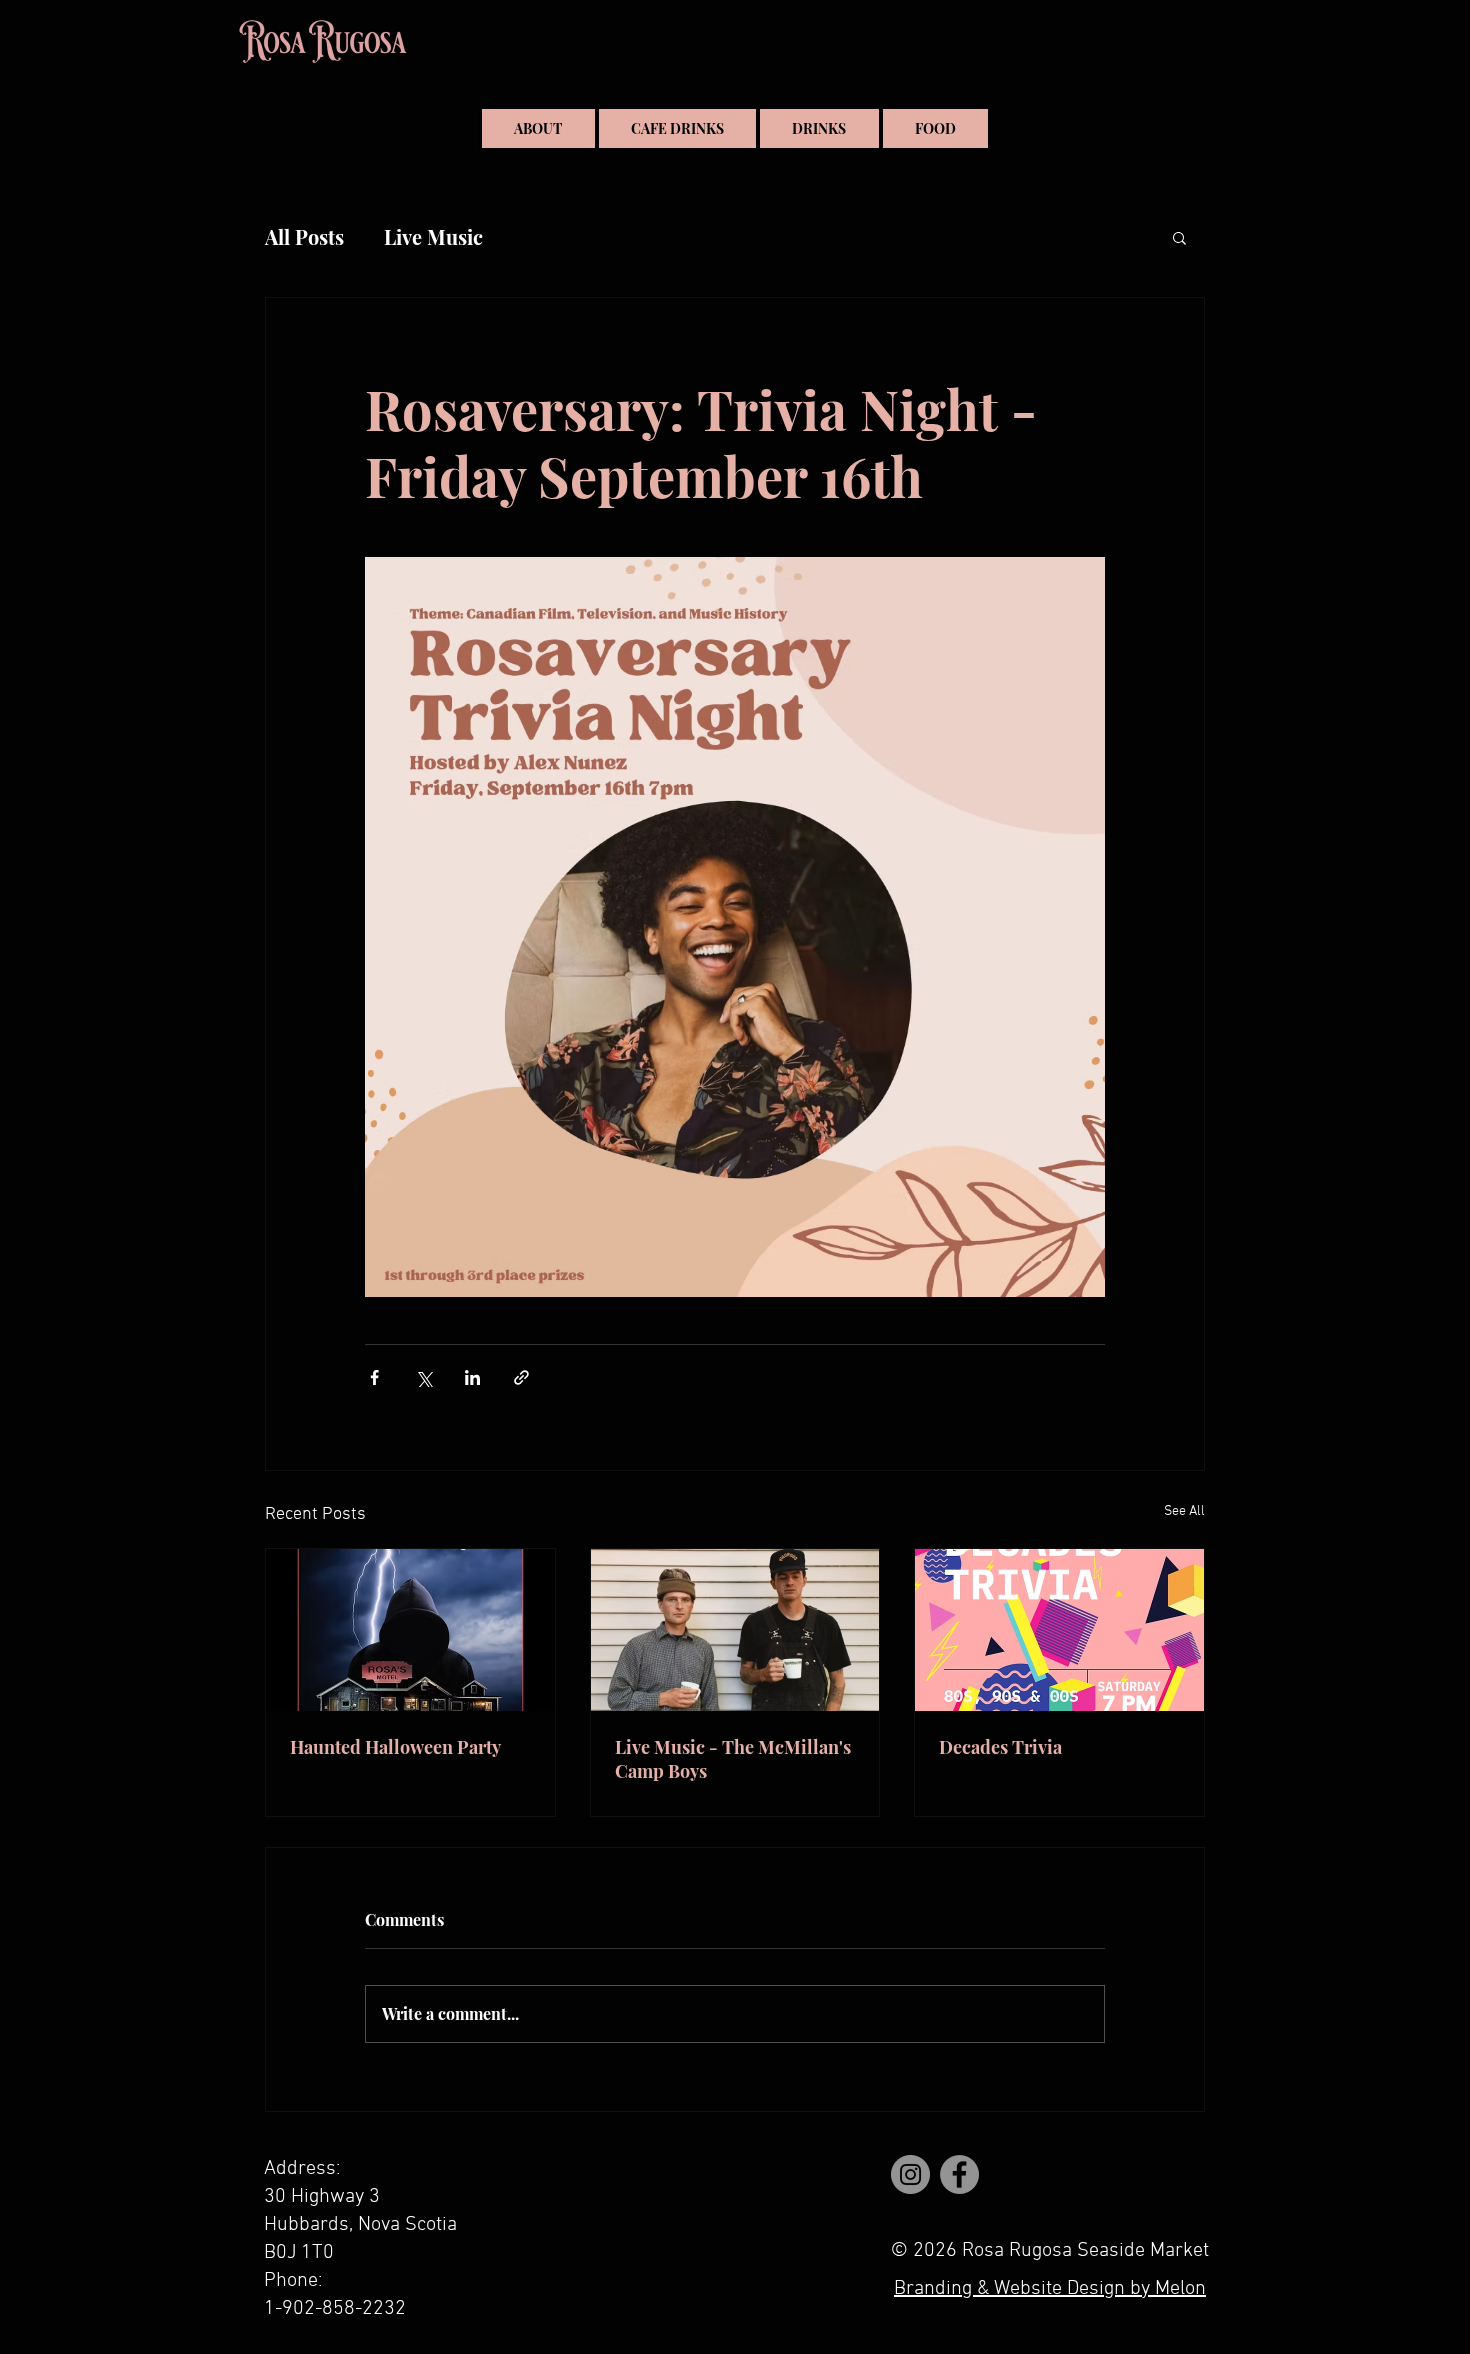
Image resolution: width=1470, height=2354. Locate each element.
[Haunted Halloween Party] (410, 1630)
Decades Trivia (1000, 1747)
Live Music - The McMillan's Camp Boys (733, 1759)
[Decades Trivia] (1059, 1630)
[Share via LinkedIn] (472, 1377)
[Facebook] (959, 2174)
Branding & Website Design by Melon (1050, 2289)
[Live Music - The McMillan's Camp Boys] (735, 1630)
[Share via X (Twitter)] (423, 1377)
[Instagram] (910, 2174)
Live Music (433, 237)
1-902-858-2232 (335, 2309)
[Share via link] (521, 1377)
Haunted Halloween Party (395, 1747)
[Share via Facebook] (374, 1377)
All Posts (304, 237)
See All (1184, 1511)
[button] (1179, 237)
